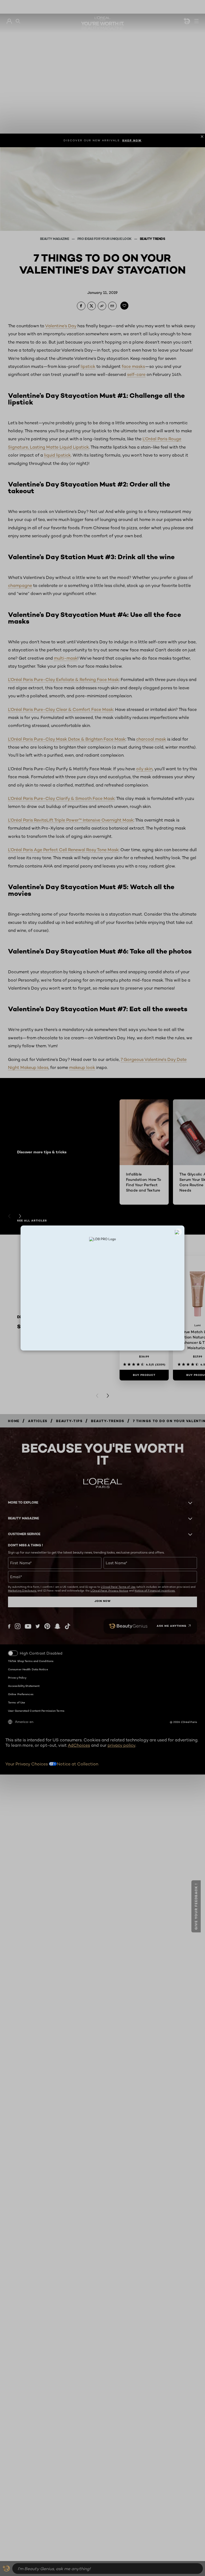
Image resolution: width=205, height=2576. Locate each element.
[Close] (178, 1232)
